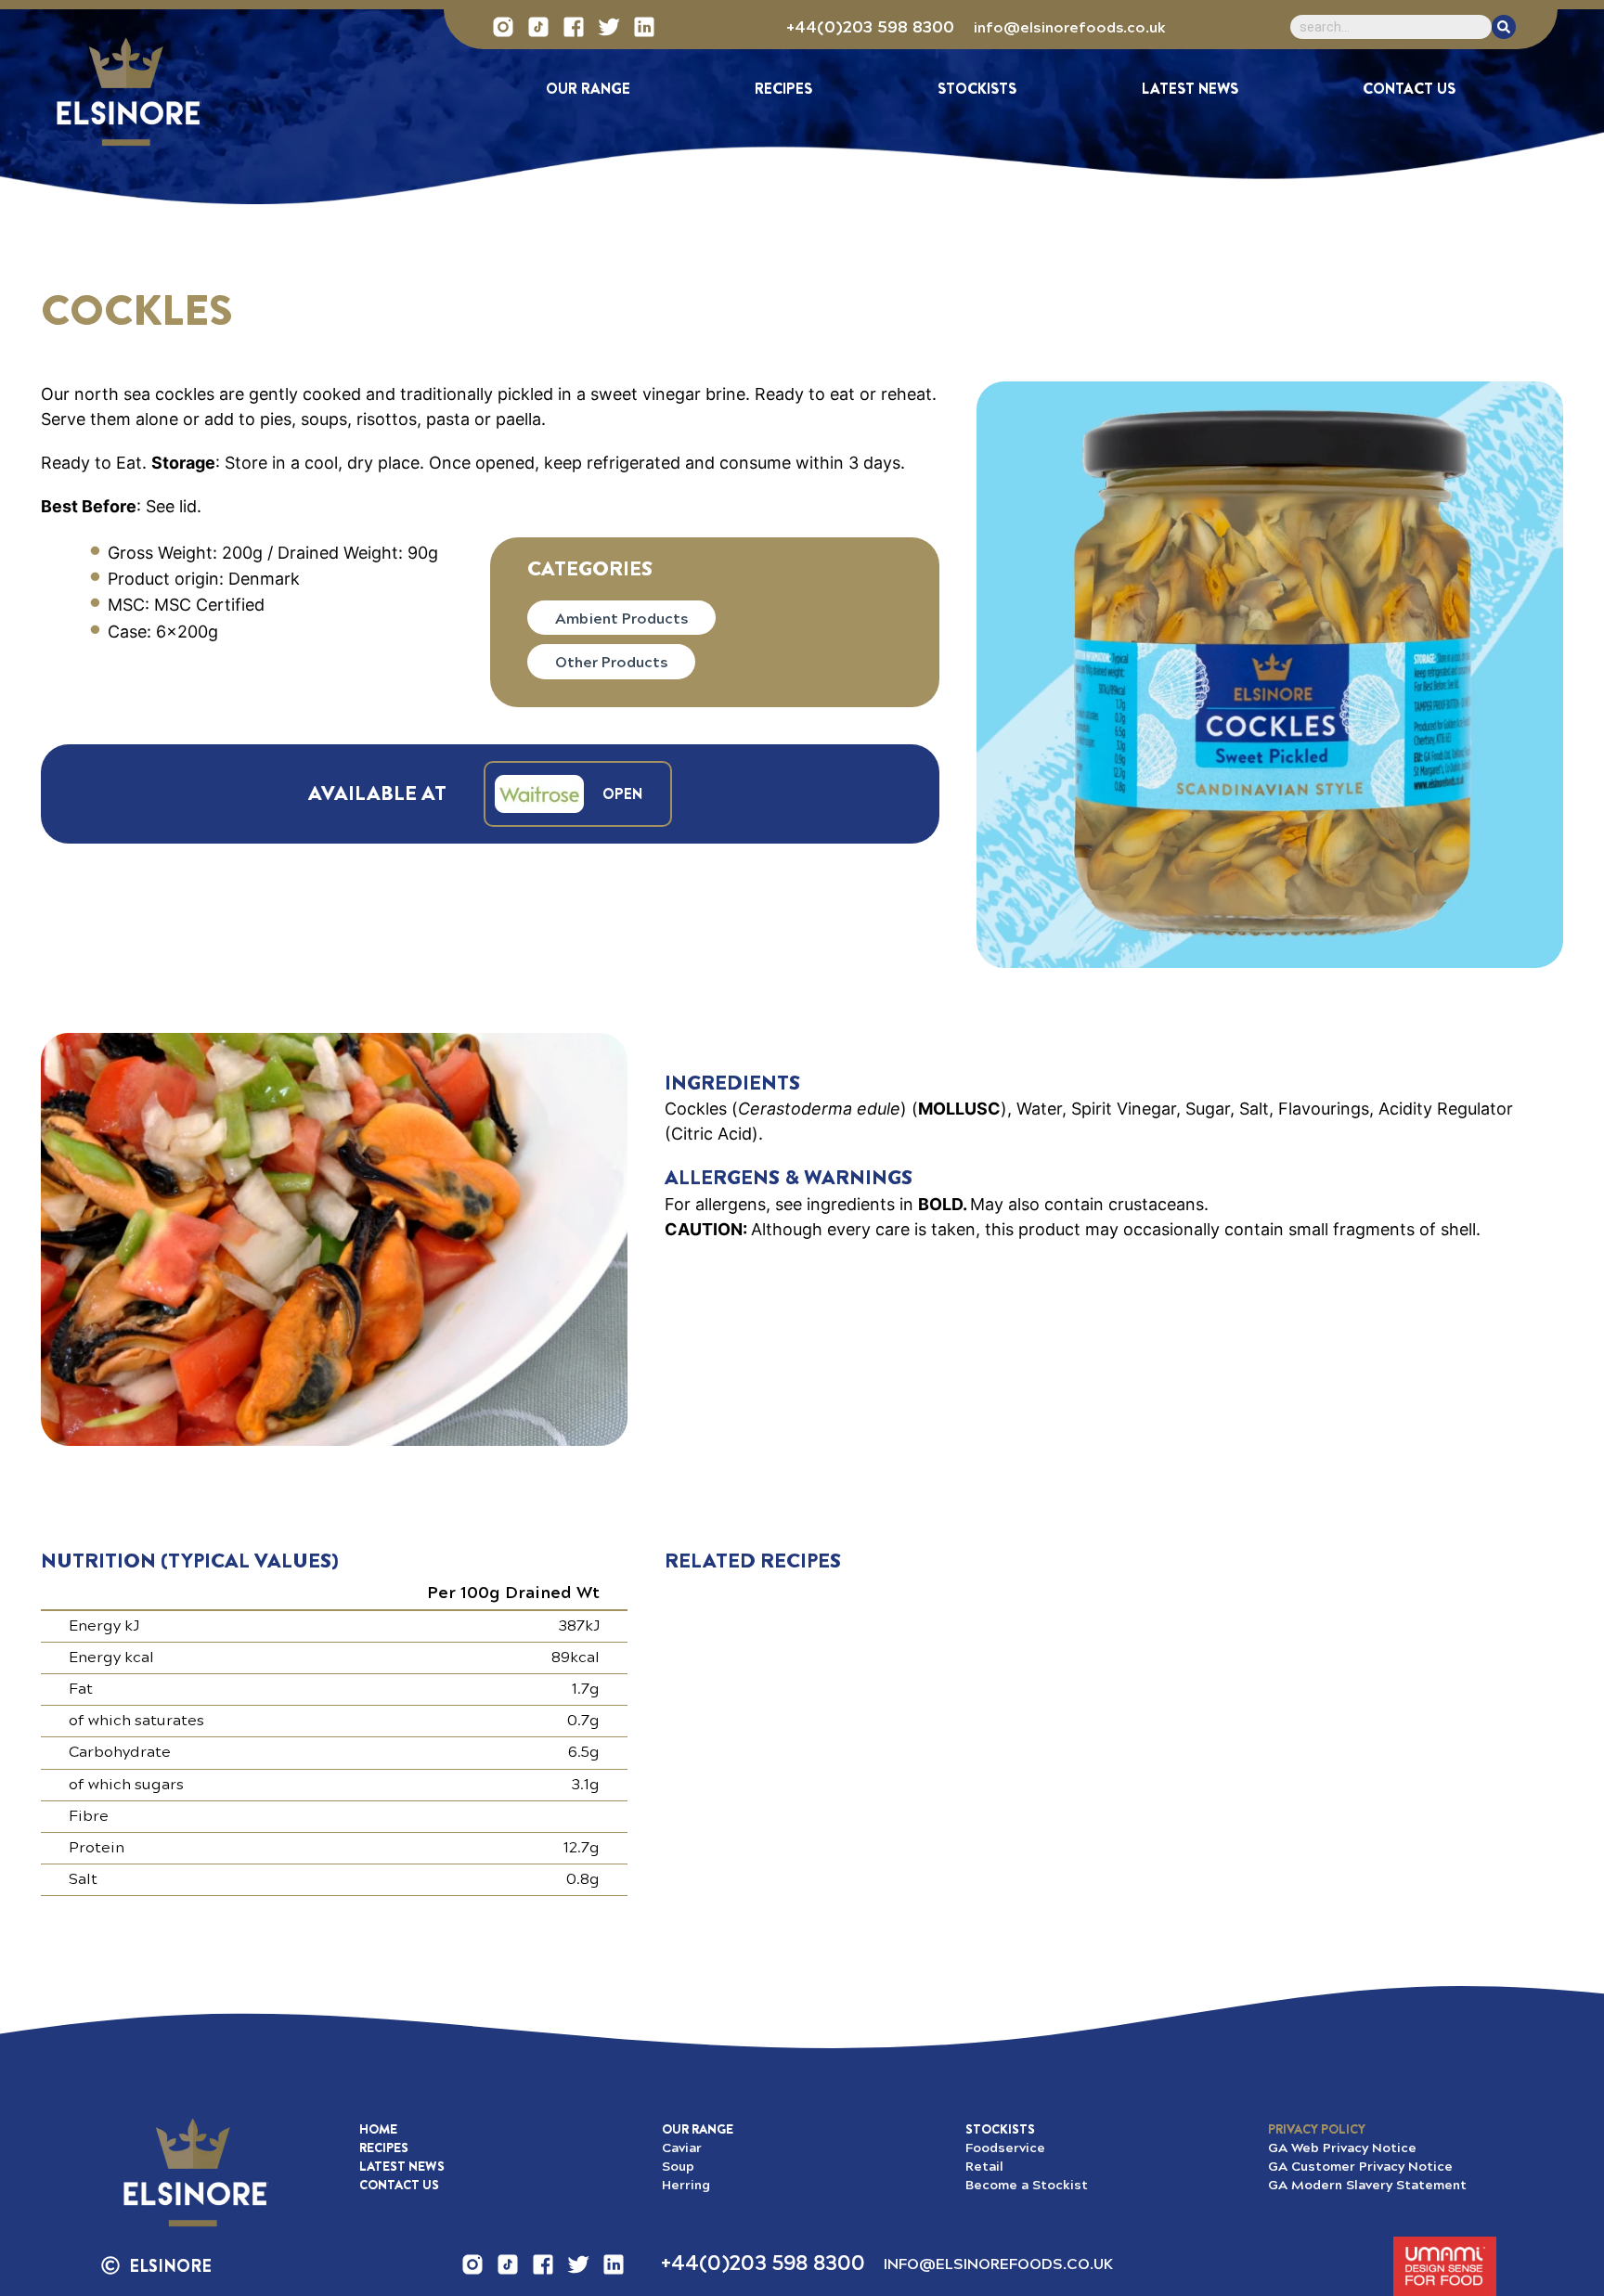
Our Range (588, 89)
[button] (1317, 2129)
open (622, 794)
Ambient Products (621, 618)
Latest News (1190, 89)
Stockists (977, 89)
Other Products (611, 661)
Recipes (783, 89)
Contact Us (1409, 89)
